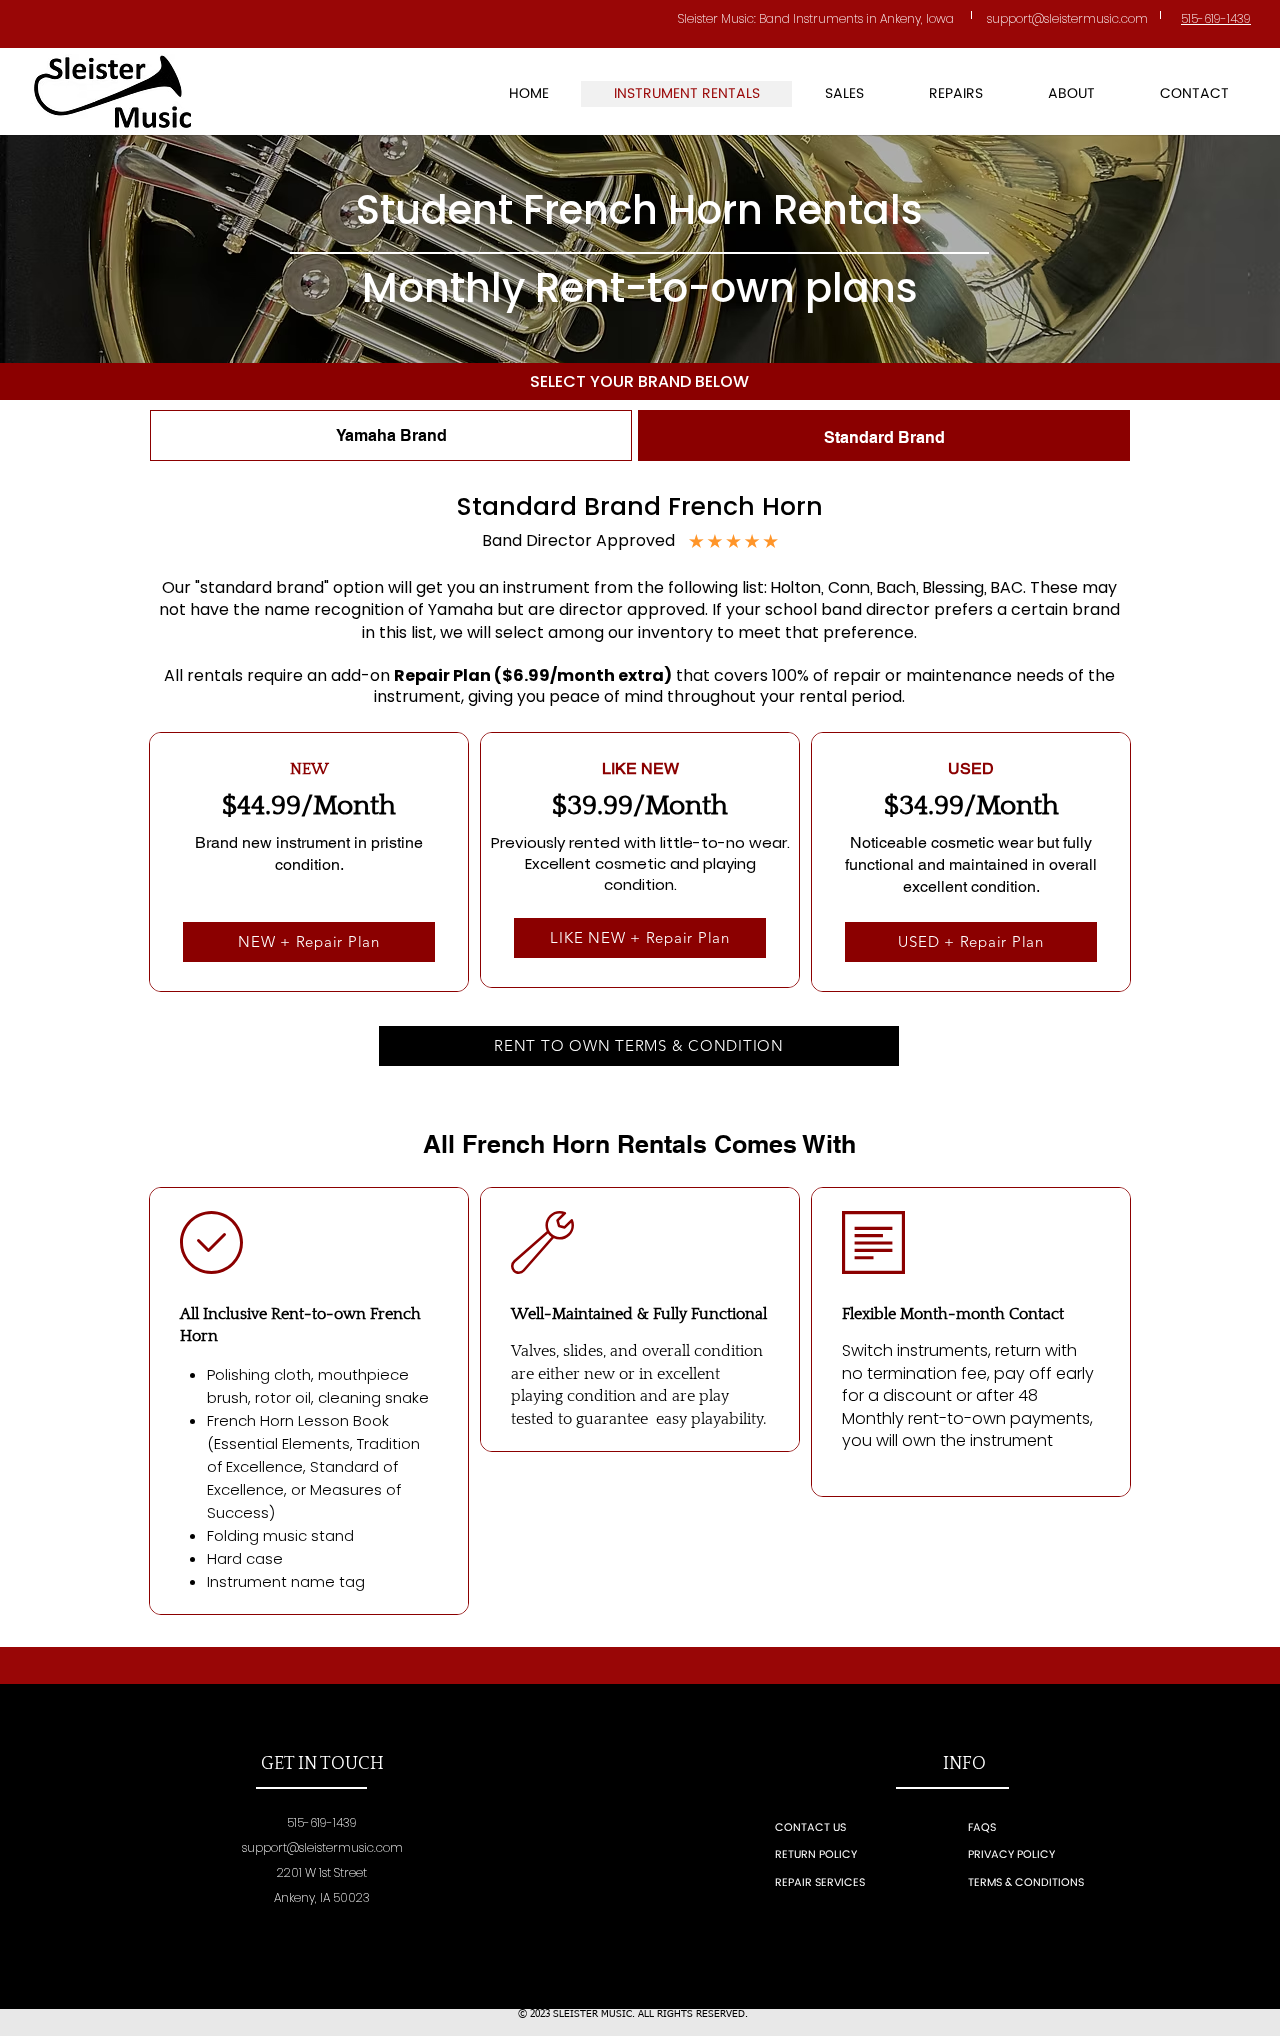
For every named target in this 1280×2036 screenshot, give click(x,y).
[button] (844, 94)
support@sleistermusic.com (322, 1847)
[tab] (391, 435)
